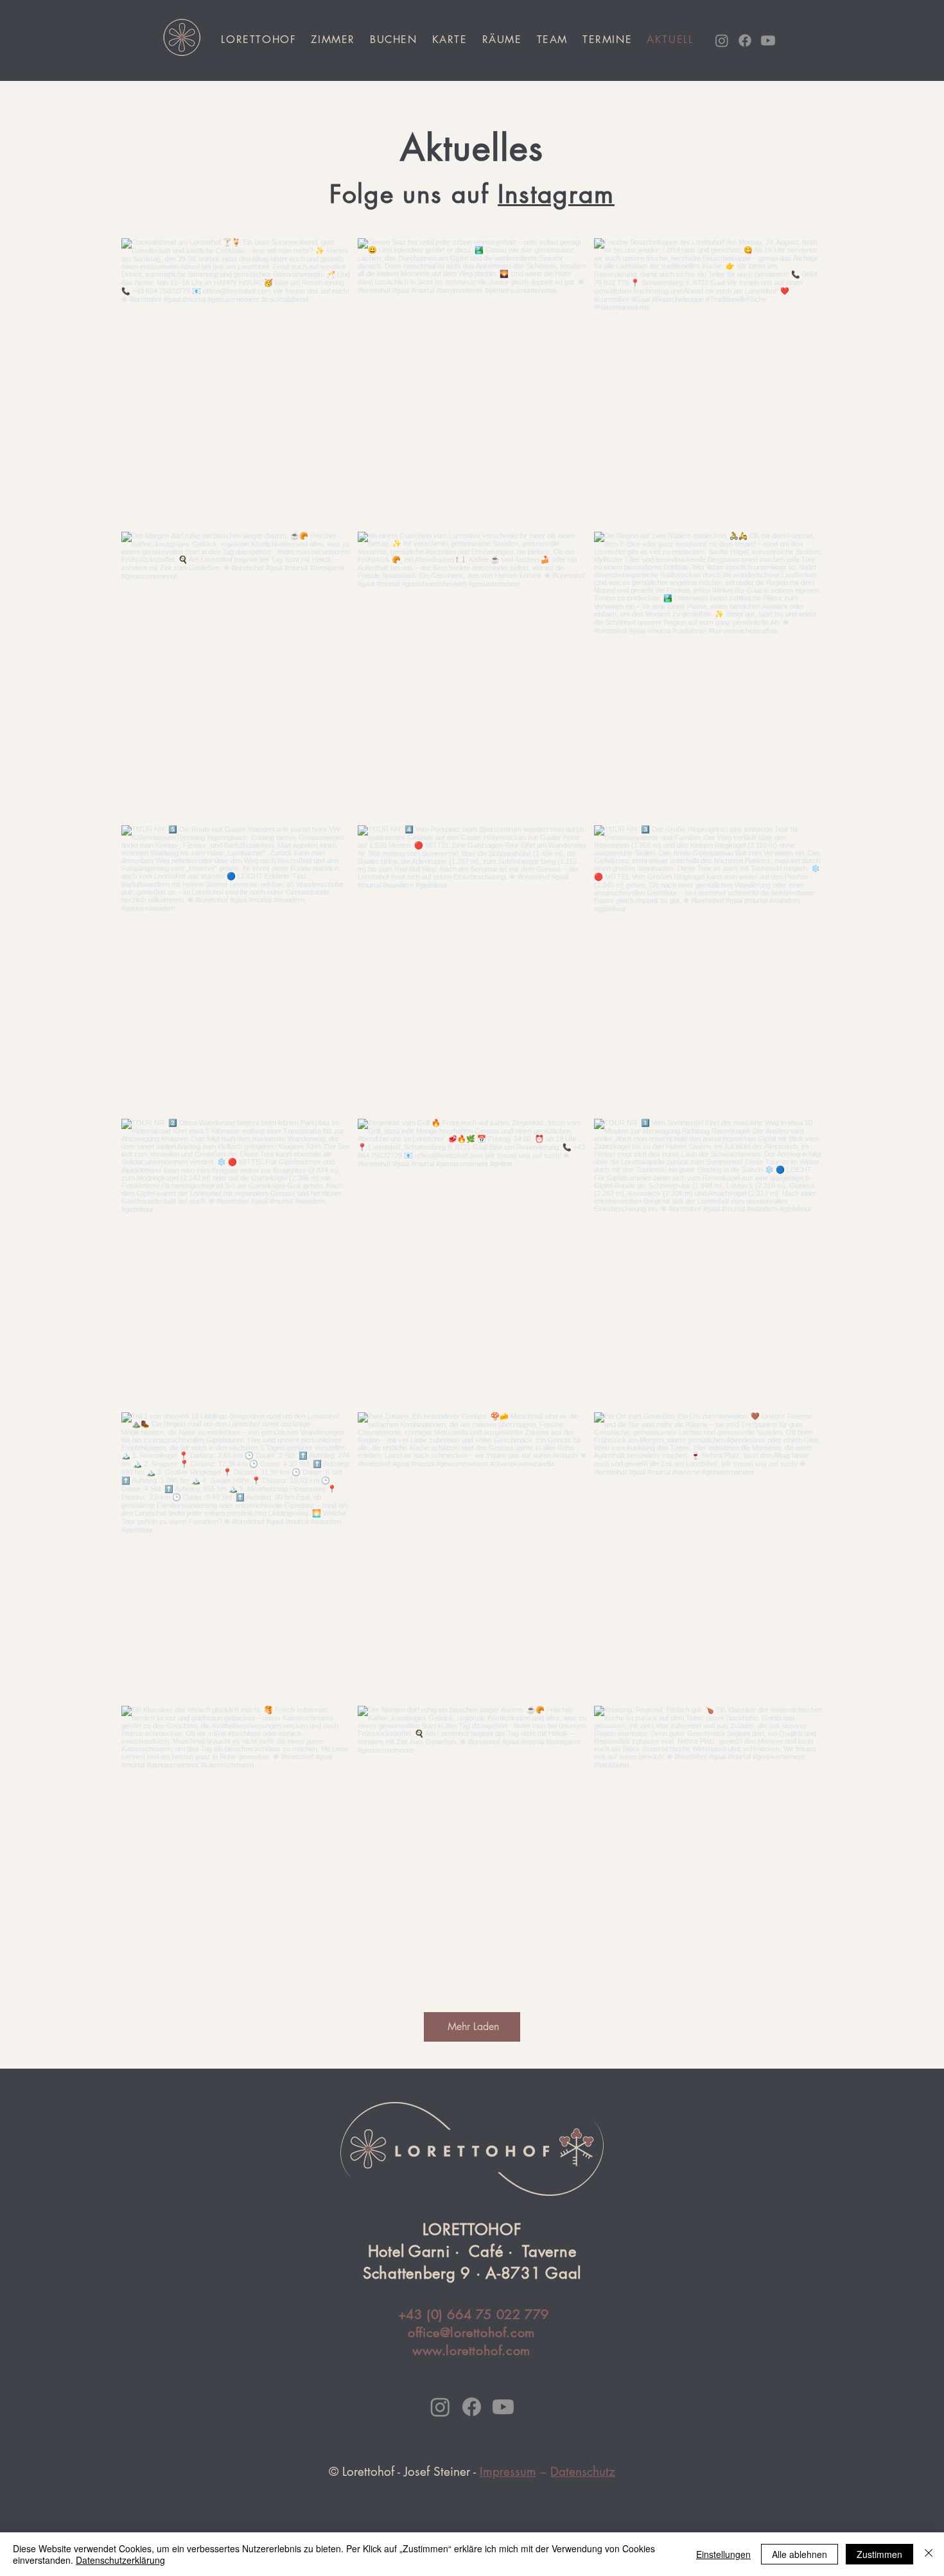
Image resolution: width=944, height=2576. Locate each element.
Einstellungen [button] (723, 2554)
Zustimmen (879, 2554)
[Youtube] (768, 40)
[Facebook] (745, 40)
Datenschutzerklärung (120, 2560)
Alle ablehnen (800, 2554)
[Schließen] (929, 2554)
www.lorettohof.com (471, 2351)
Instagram (556, 194)
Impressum (508, 2472)
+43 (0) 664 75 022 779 (471, 2315)
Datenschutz (583, 2472)
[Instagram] (722, 40)
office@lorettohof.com (471, 2333)
